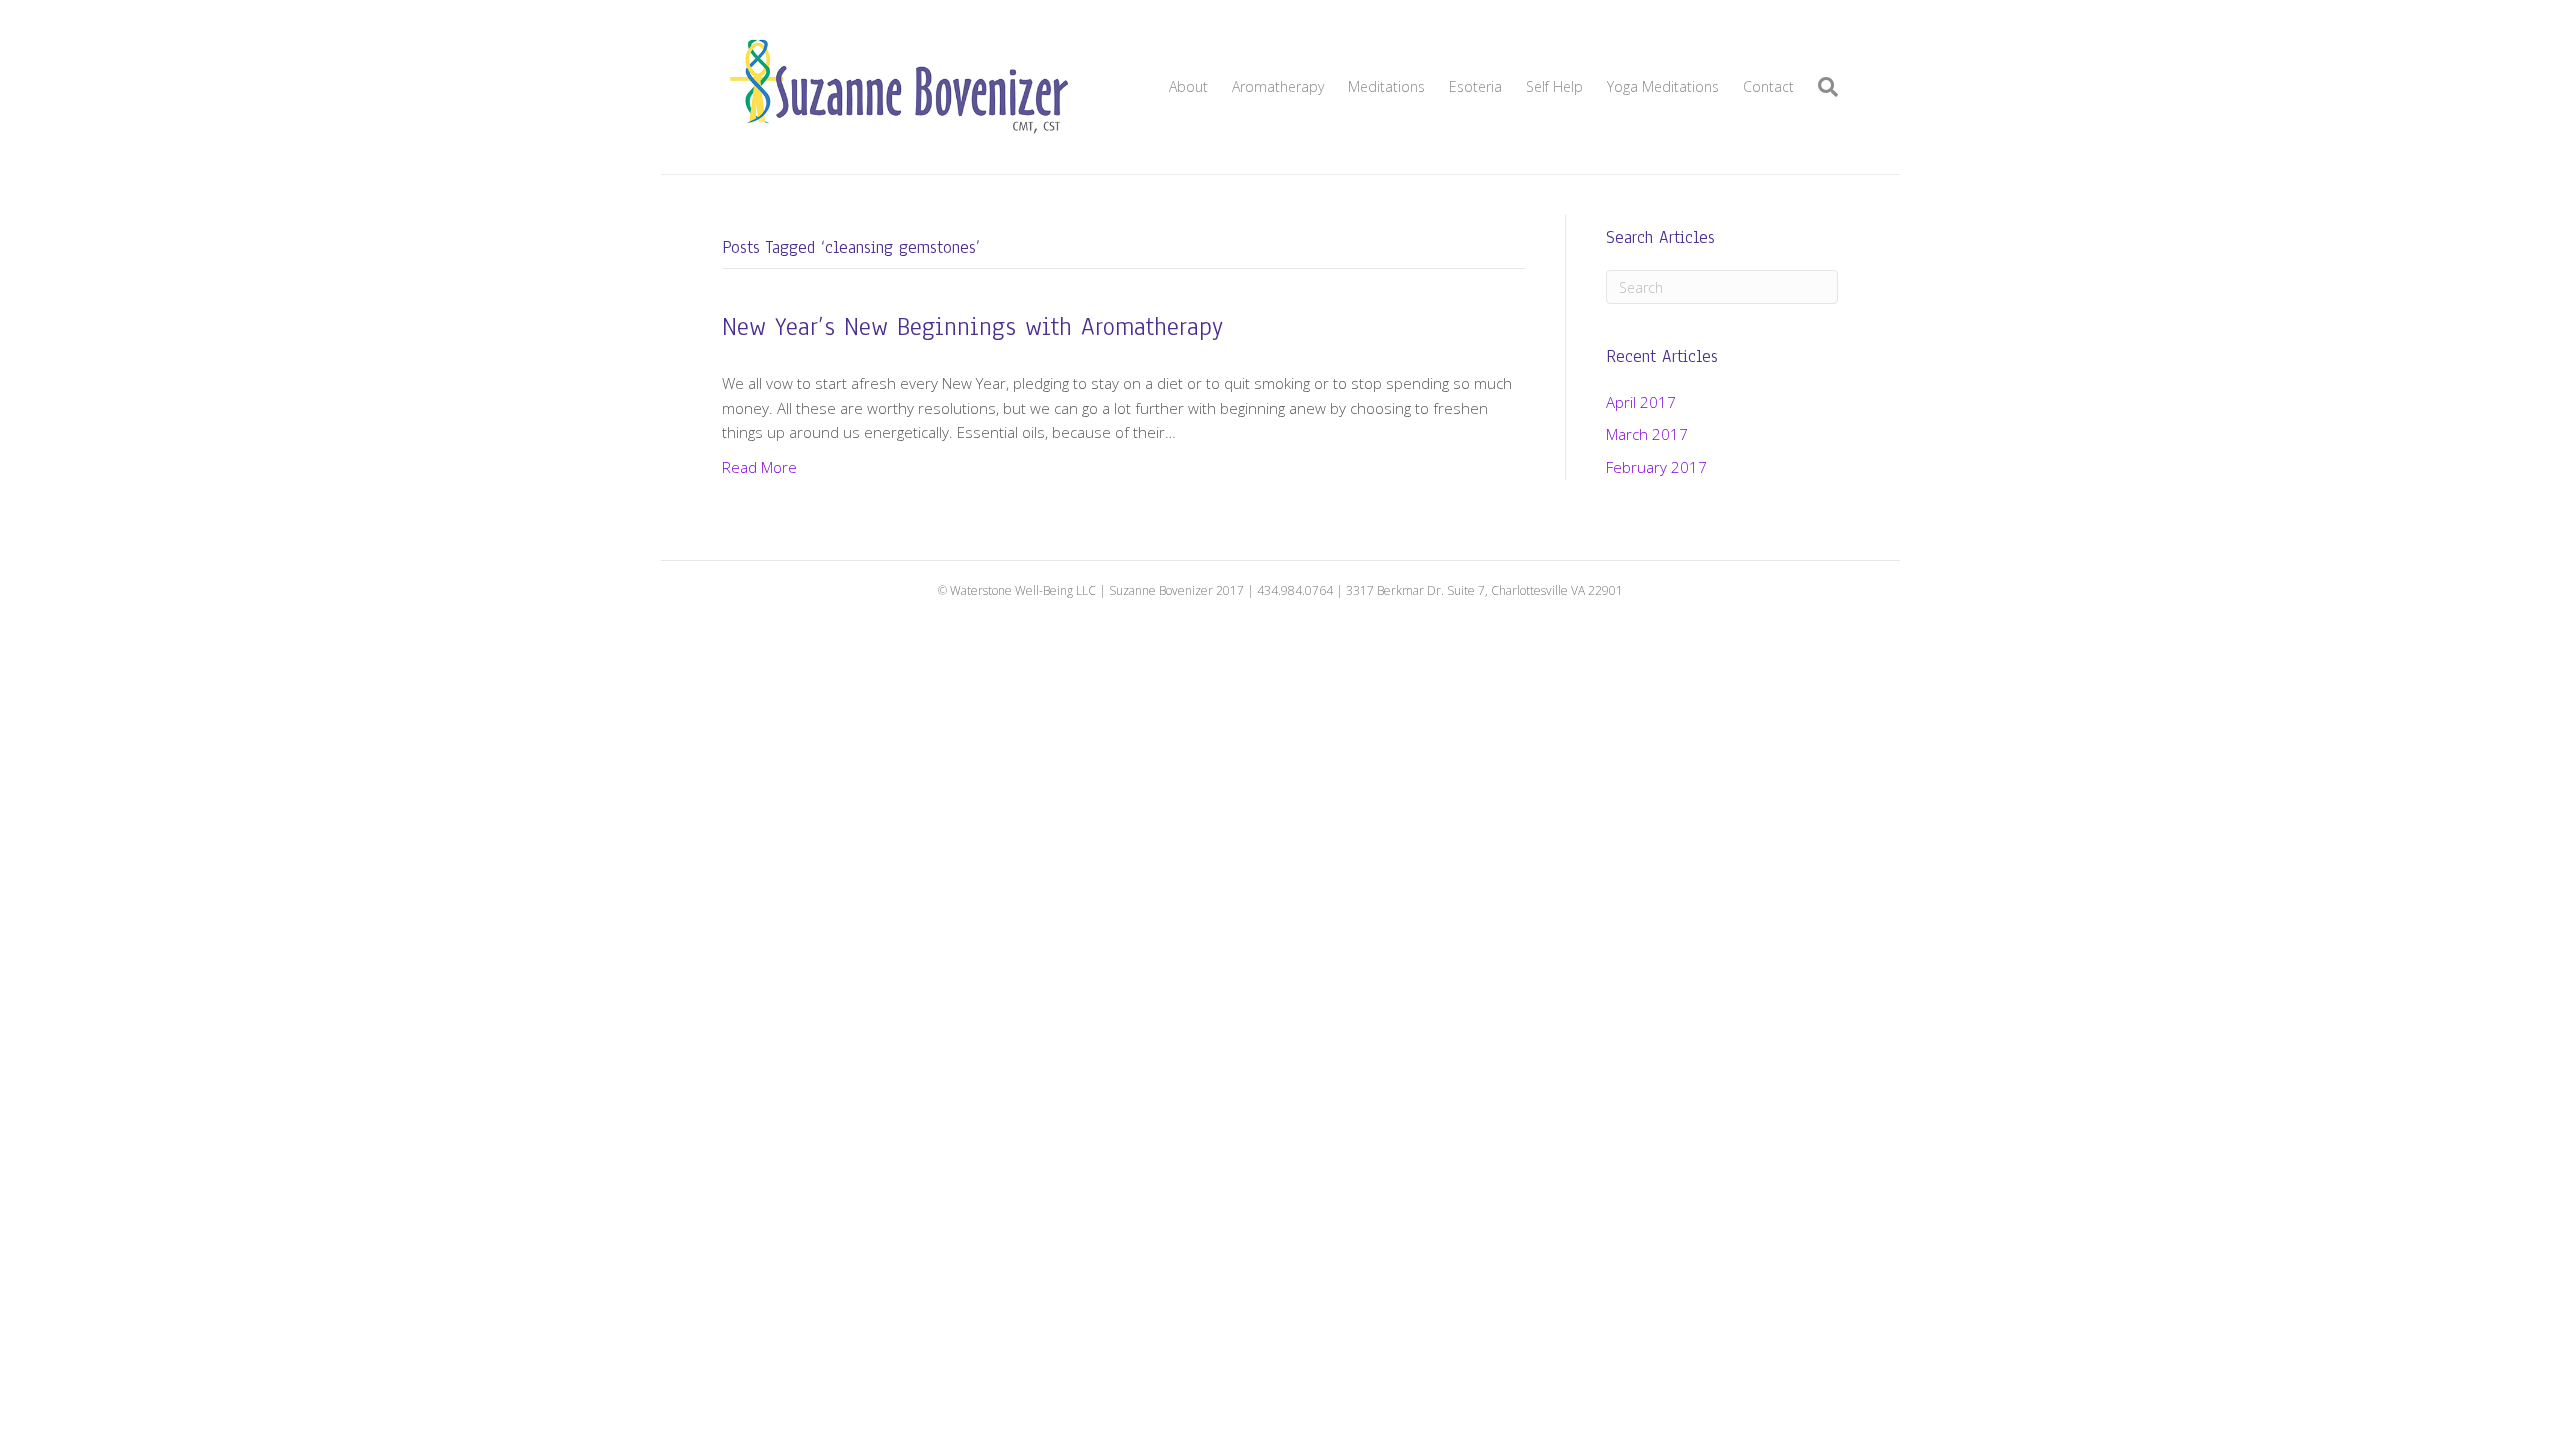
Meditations (1386, 86)
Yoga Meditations (1663, 86)
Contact (1768, 86)
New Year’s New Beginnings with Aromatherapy (972, 327)
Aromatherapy (1278, 86)
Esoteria (1475, 86)
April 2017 (1641, 402)
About (1188, 86)
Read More (759, 467)
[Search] (1822, 87)
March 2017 (1647, 434)
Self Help (1554, 86)
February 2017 (1656, 467)
